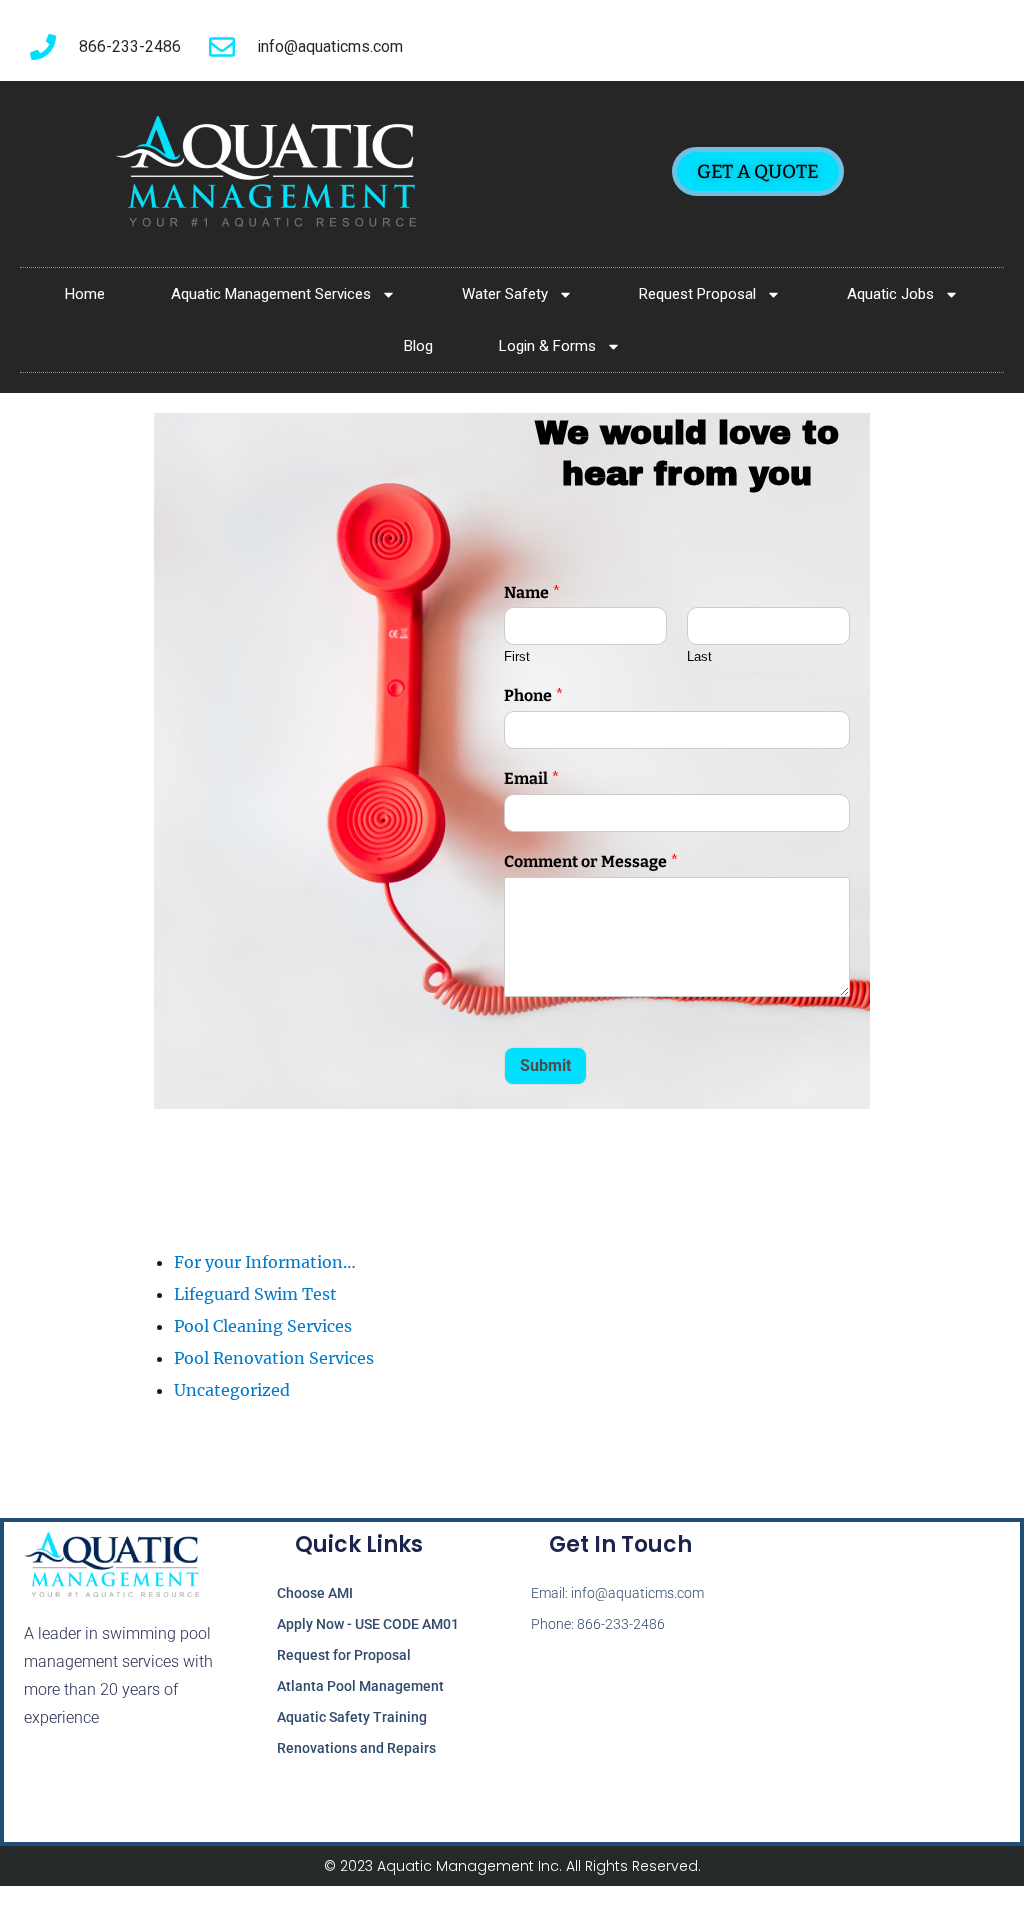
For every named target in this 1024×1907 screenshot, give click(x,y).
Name (532, 592)
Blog (418, 346)
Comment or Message (591, 861)
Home (85, 294)
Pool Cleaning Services (263, 1326)
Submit (545, 1065)
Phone (534, 695)
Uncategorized (232, 1390)
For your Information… (265, 1262)
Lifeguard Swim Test (255, 1294)
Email (532, 778)
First (517, 656)
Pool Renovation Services (274, 1358)
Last (699, 656)
